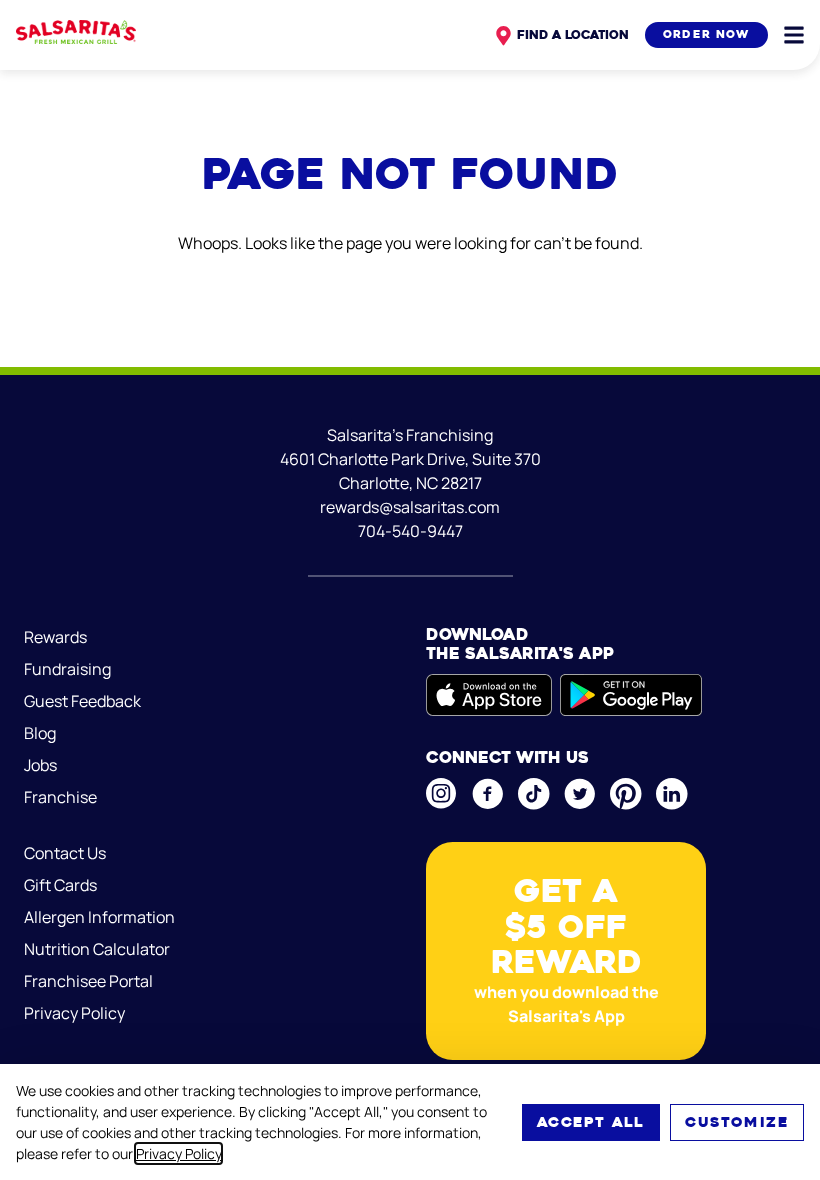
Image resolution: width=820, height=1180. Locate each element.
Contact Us (65, 853)
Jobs (40, 765)
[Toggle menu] (794, 35)
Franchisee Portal (88, 981)
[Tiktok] (533, 794)
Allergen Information (99, 917)
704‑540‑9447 (410, 531)
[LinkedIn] (671, 794)
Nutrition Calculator (97, 949)
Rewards (55, 637)
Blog (40, 733)
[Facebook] (487, 794)
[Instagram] (441, 793)
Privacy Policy (178, 1153)
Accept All (591, 1122)
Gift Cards (60, 885)
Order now (706, 34)
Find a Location (573, 34)
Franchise (60, 797)
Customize (737, 1122)
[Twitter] (579, 794)
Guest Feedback (82, 701)
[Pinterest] (625, 794)
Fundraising (67, 669)
